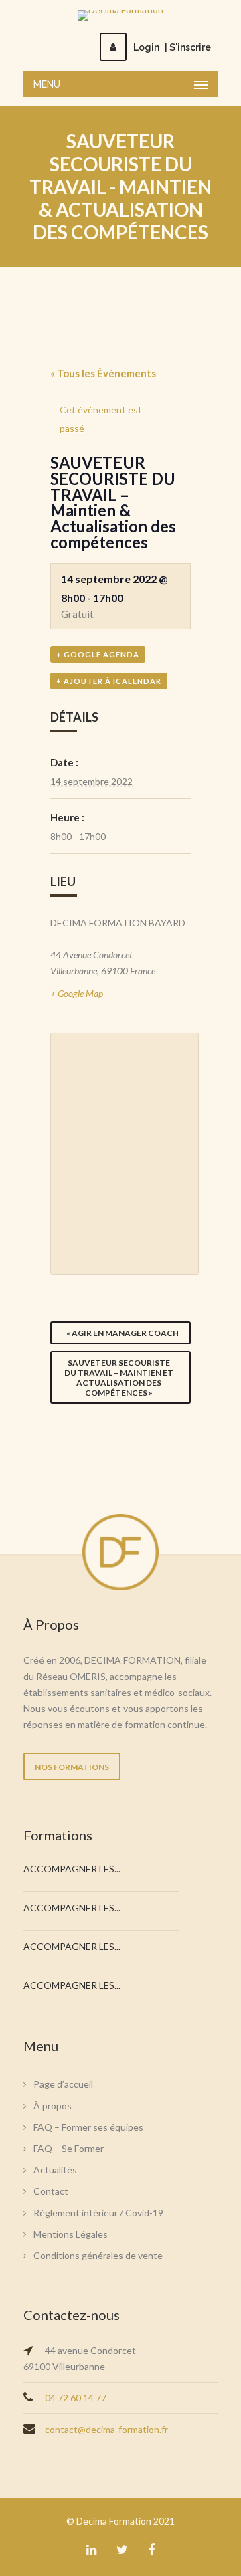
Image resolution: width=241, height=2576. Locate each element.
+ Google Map (77, 993)
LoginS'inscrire (172, 47)
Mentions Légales (71, 2234)
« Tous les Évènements (103, 373)
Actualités (55, 2170)
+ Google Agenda (98, 654)
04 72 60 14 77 (76, 2398)
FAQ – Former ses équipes (88, 2127)
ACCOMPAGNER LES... (72, 1869)
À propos (53, 2106)
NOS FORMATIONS (72, 1767)
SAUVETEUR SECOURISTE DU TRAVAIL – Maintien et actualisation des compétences (119, 1378)
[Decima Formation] (120, 15)
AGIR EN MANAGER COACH (123, 1333)
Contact (51, 2191)
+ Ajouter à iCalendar (109, 681)
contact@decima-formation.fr (106, 2429)
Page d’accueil (63, 2084)
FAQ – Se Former (69, 2148)
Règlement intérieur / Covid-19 (98, 2213)
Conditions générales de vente (98, 2255)
